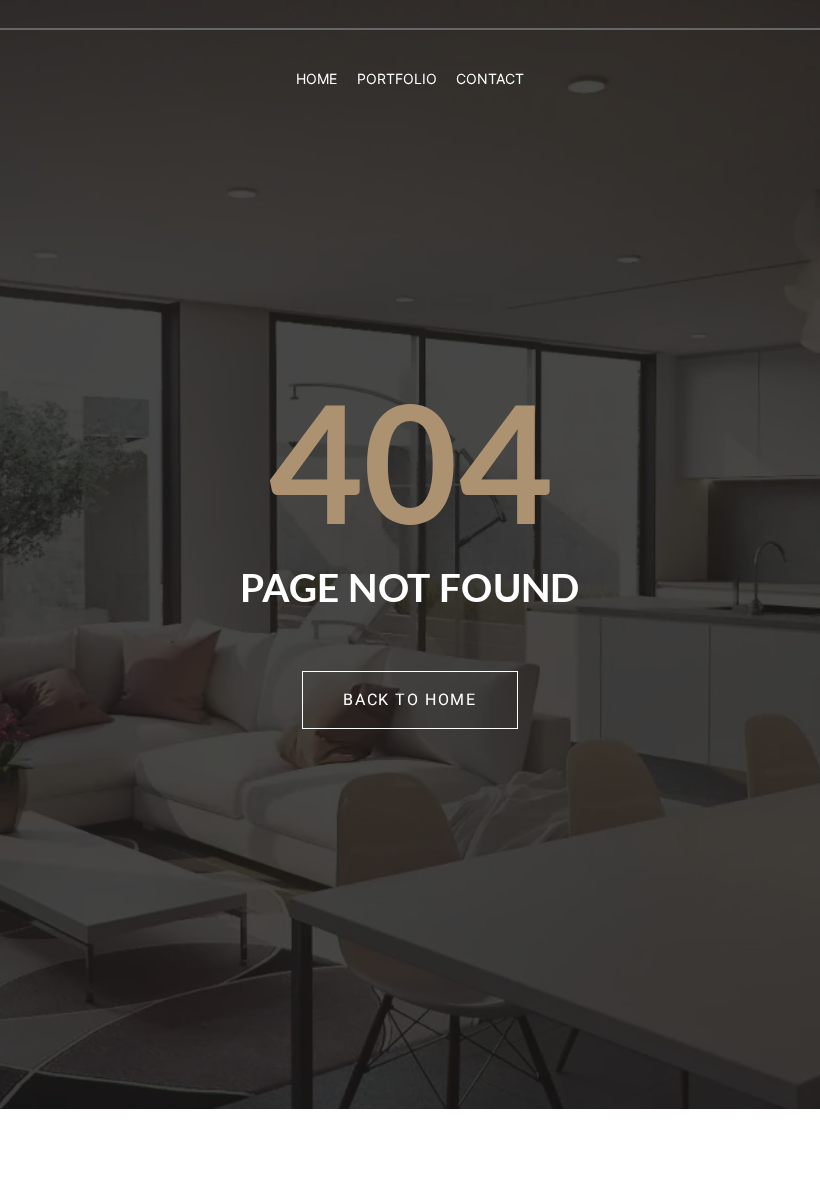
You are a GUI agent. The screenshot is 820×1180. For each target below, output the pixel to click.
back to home (409, 700)
